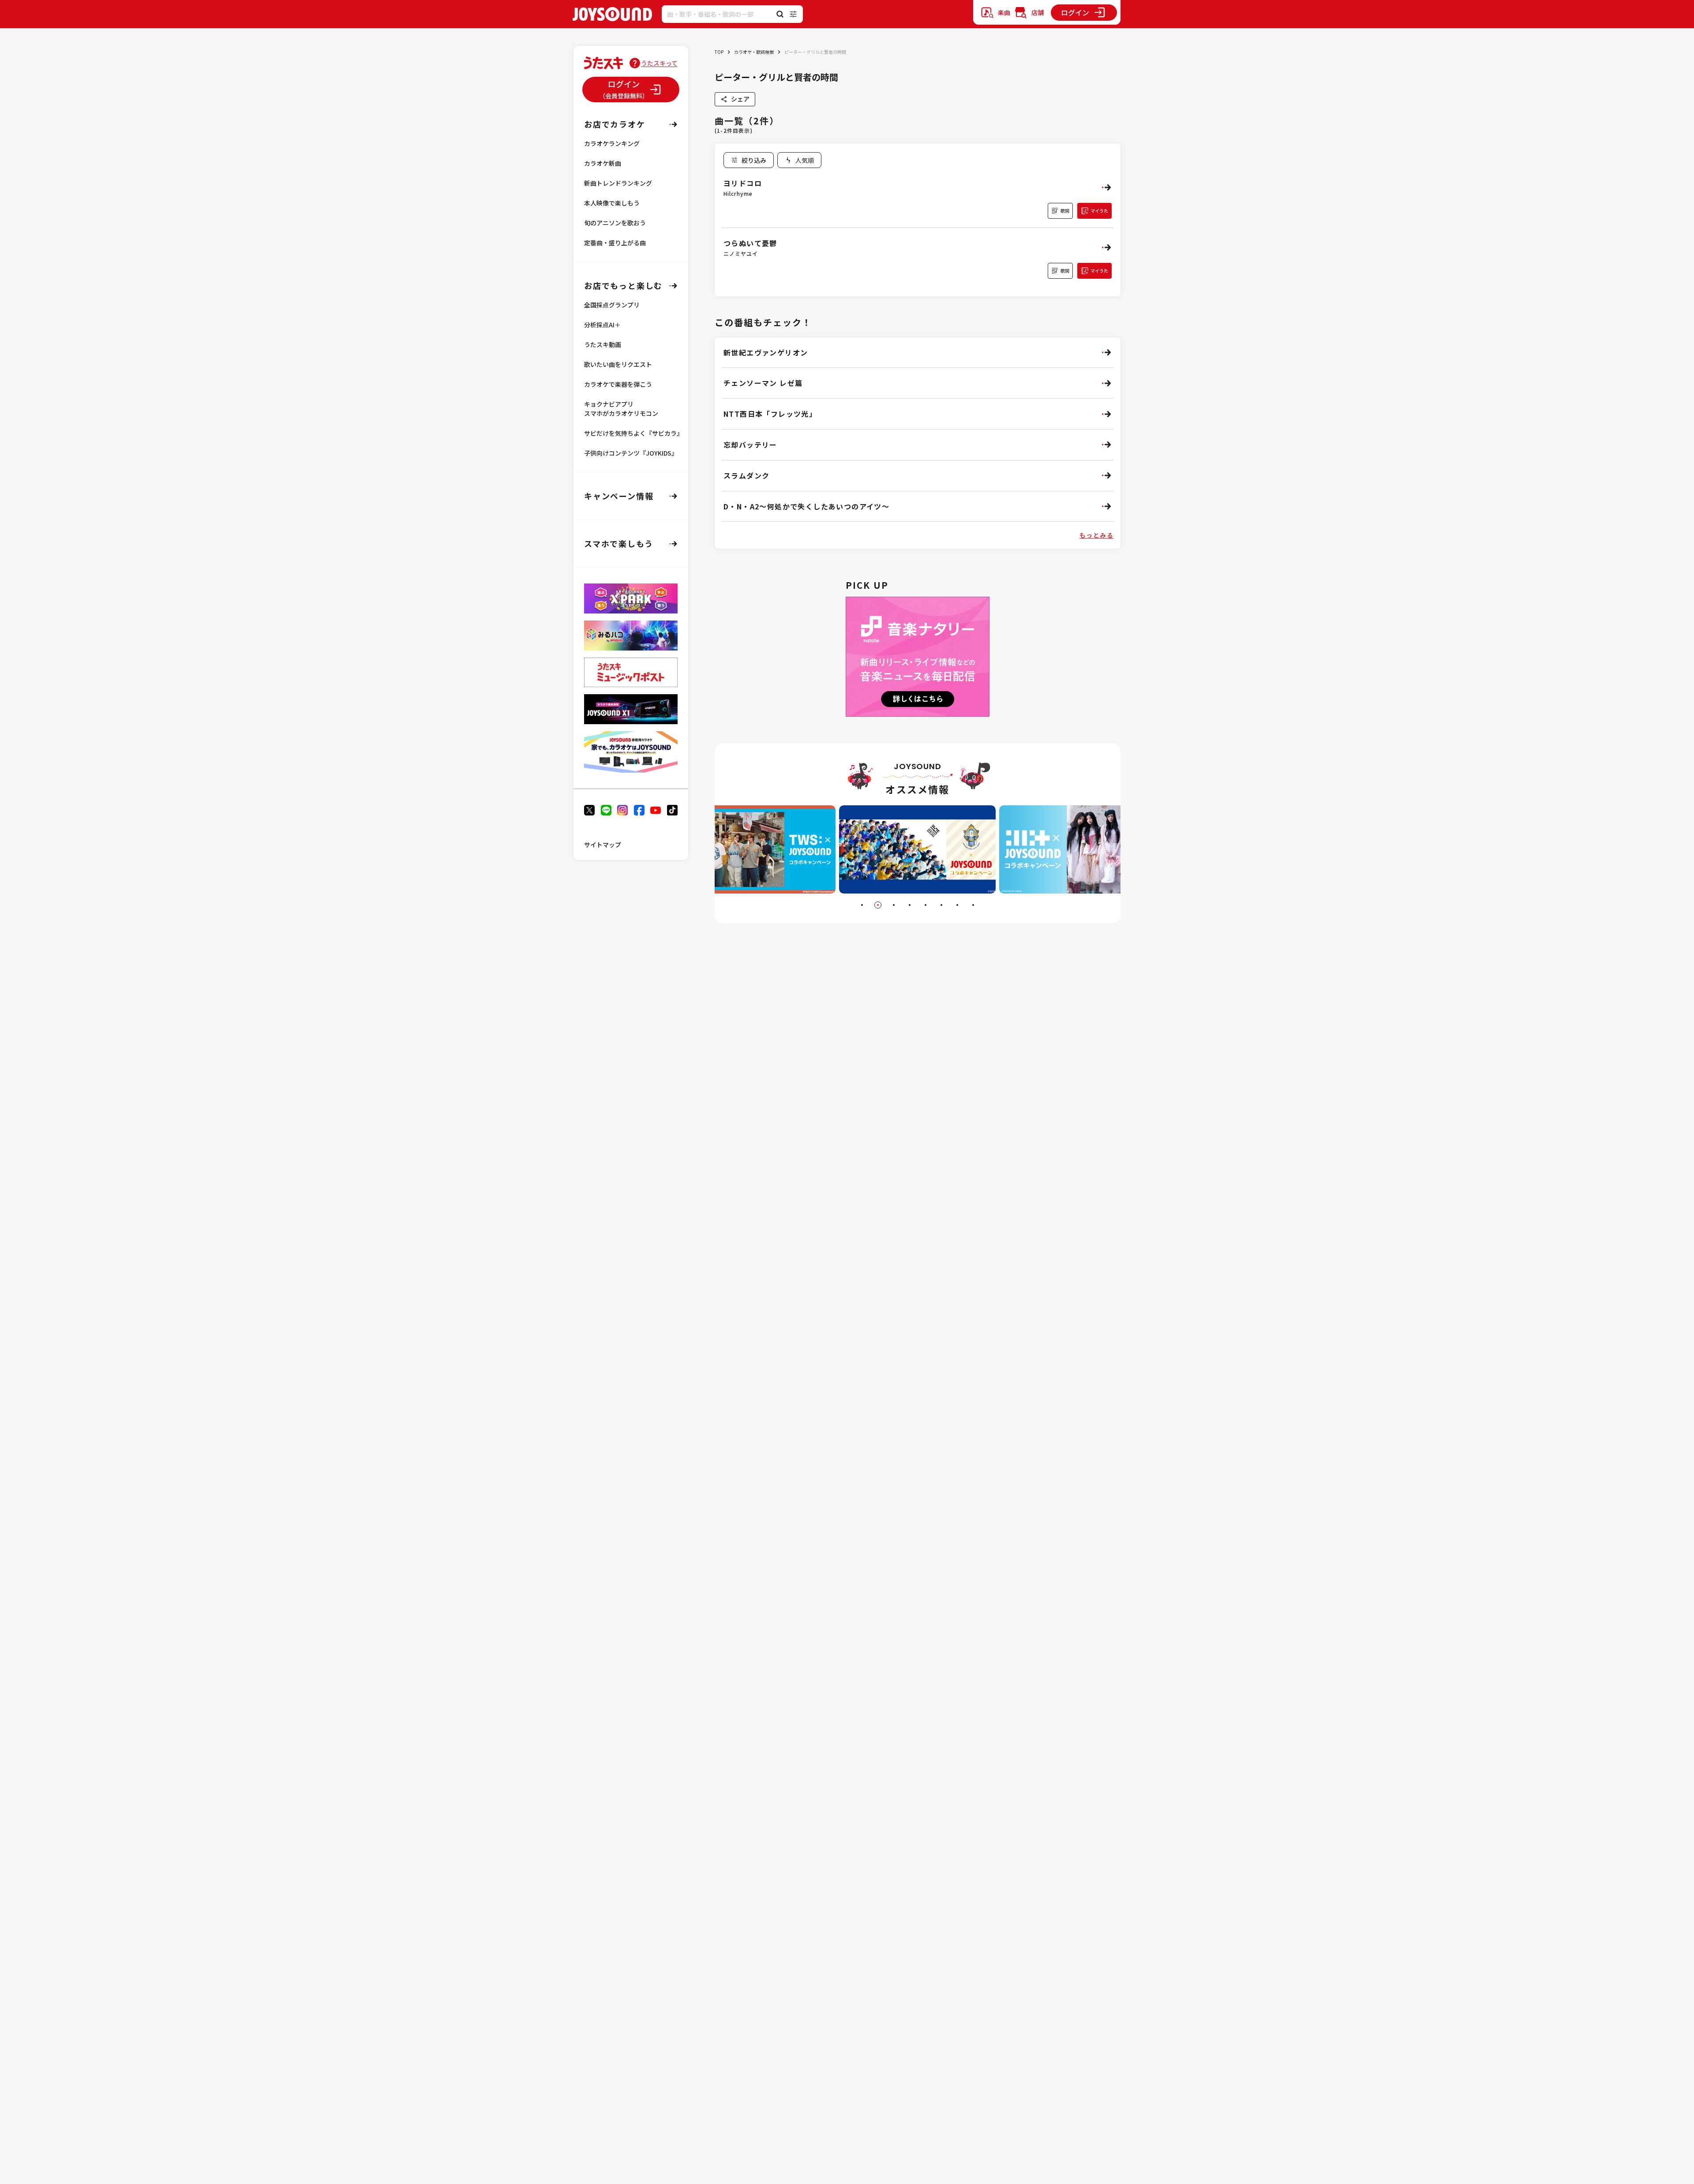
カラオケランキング (612, 143)
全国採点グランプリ (612, 305)
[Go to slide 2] (878, 905)
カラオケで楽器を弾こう (618, 384)
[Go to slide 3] (894, 905)
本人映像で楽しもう (612, 203)
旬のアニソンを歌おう (615, 223)
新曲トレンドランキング (618, 183)
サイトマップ (603, 845)
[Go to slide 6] (941, 905)
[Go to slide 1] (862, 905)
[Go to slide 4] (910, 905)
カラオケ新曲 (603, 163)
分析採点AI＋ (602, 325)
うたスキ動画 (603, 344)
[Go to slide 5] (926, 905)
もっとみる (1096, 535)
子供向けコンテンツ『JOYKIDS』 (631, 453)
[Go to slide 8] (973, 905)
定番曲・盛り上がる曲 (615, 243)
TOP (719, 52)
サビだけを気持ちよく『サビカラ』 (633, 433)
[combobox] (799, 160)
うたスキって (659, 63)
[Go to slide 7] (957, 905)
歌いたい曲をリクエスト (618, 364)
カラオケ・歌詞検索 (754, 52)
